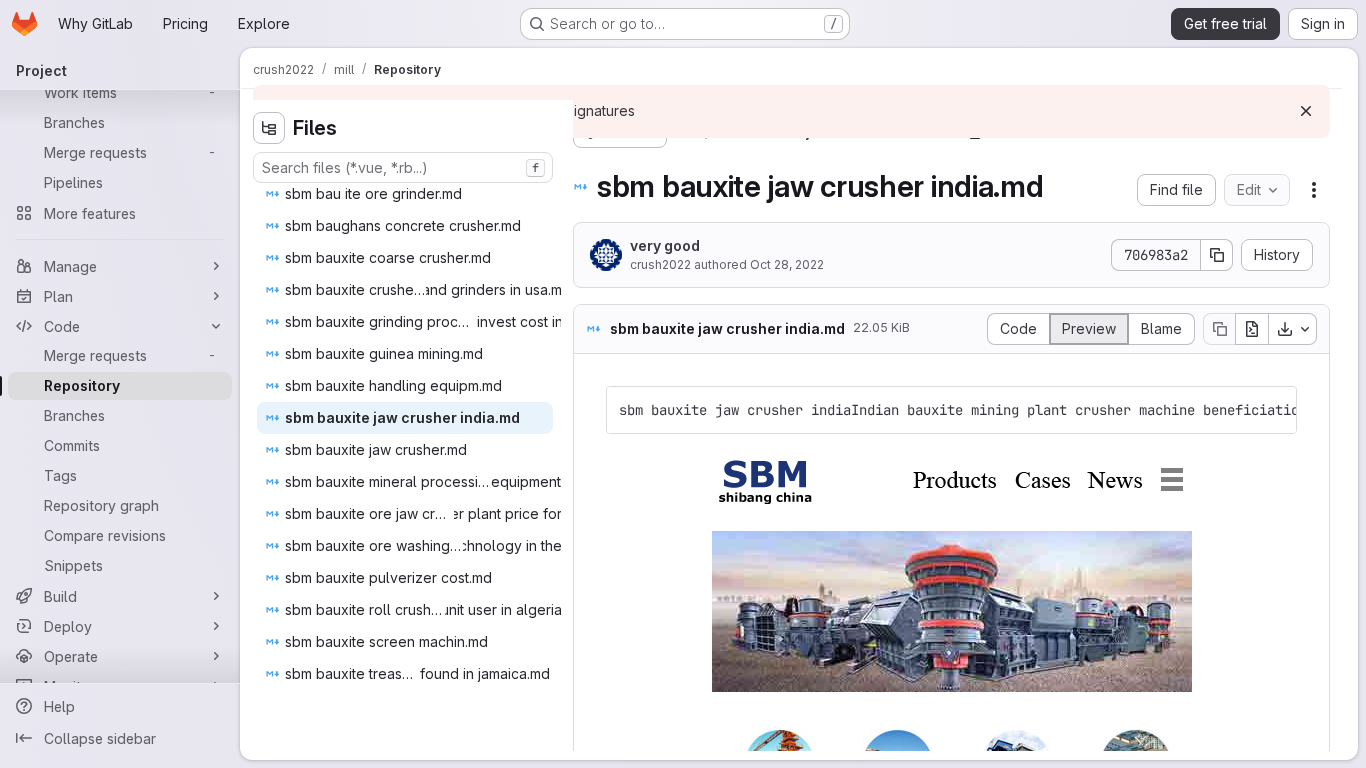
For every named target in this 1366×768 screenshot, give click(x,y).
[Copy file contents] (1219, 329)
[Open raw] (1252, 329)
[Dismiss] (1306, 111)
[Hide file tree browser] (269, 128)
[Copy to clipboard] (1273, 410)
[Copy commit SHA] (1217, 255)
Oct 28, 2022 (787, 264)
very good (665, 245)
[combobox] (403, 167)
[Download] (1293, 329)
